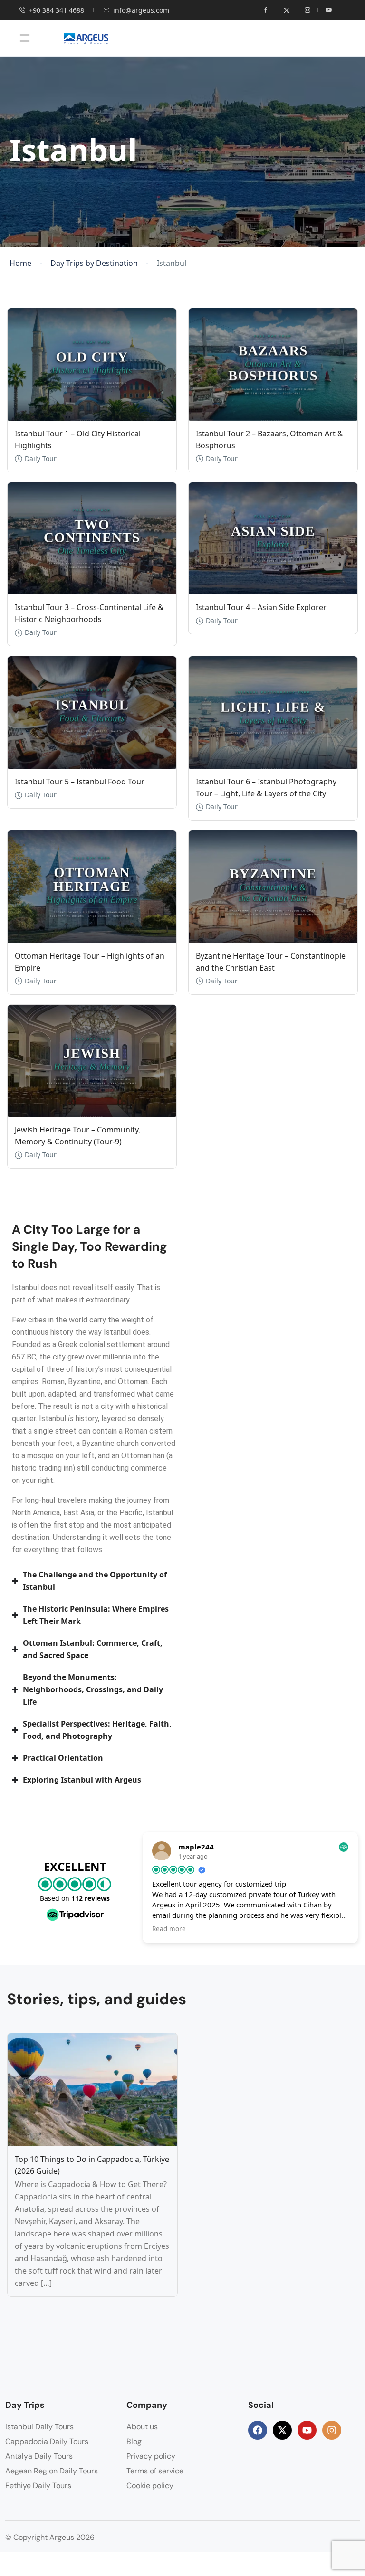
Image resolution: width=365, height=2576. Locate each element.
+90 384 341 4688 (57, 10)
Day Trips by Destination (94, 263)
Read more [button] (169, 1929)
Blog (134, 2441)
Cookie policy (150, 2486)
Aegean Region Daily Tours (52, 2471)
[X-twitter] (282, 2430)
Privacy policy (151, 2456)
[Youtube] (307, 2430)
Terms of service (155, 2471)
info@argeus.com (141, 10)
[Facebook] (258, 2430)
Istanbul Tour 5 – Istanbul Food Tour (80, 782)
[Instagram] (332, 2430)
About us (142, 2427)
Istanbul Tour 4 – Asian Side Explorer (261, 607)
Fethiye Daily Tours (38, 2486)
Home (20, 263)
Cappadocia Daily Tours (47, 2441)
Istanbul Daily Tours (39, 2427)
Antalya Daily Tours (39, 2456)
